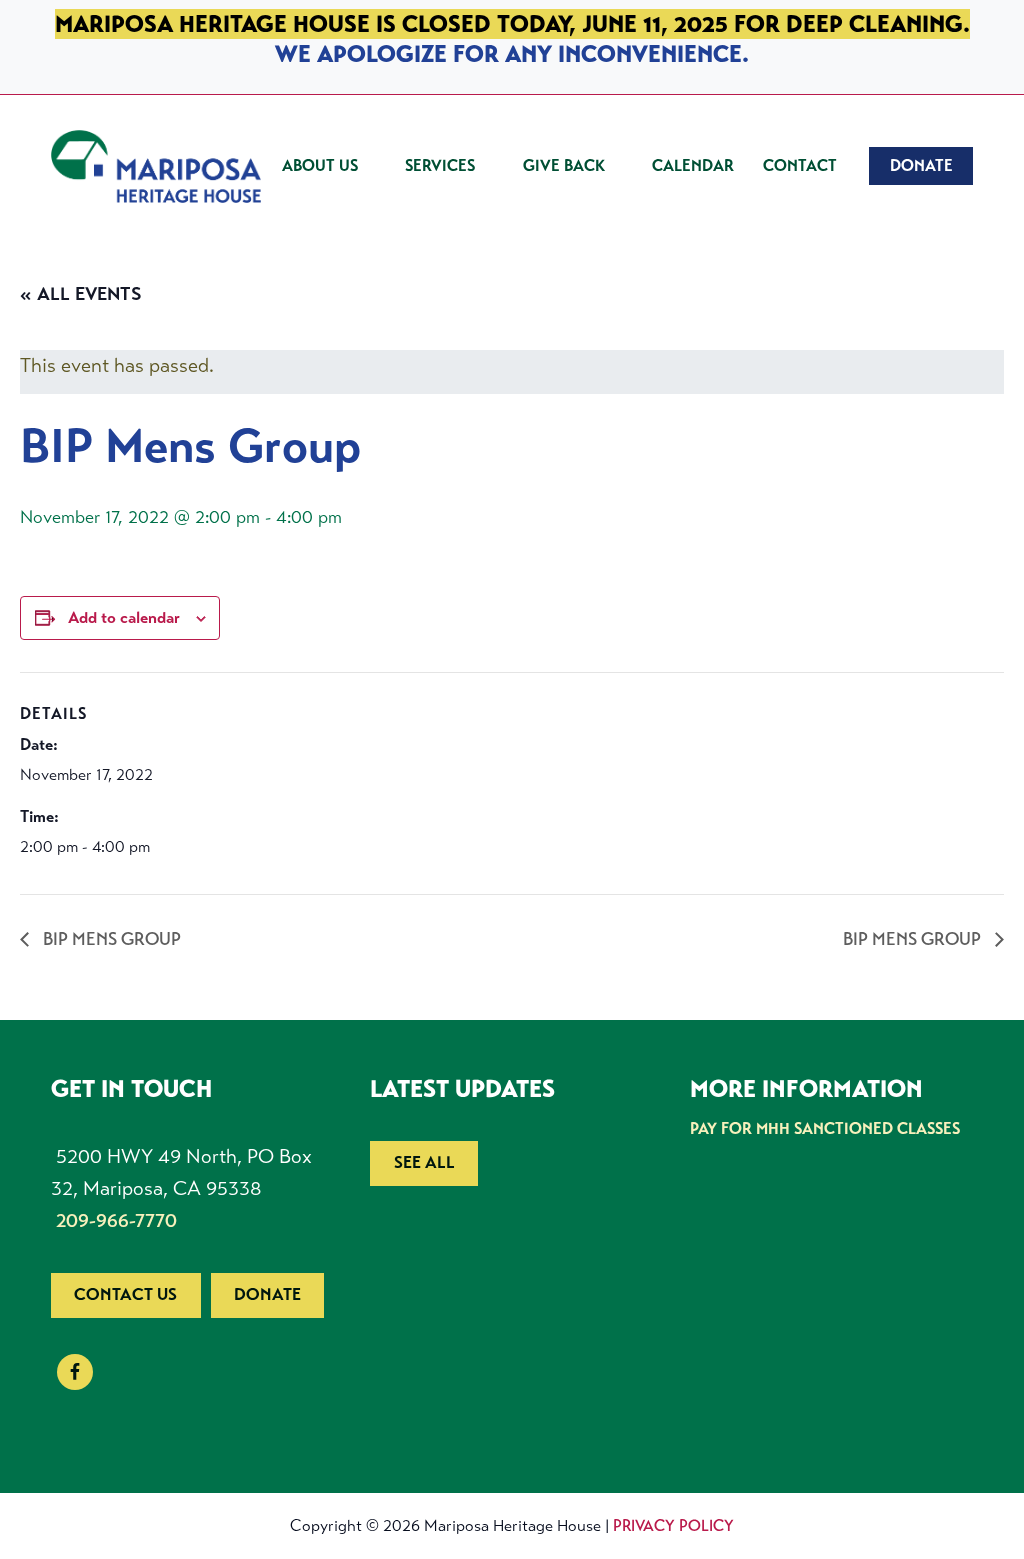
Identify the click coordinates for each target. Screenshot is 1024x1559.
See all (424, 1162)
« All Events (81, 294)
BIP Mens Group (110, 939)
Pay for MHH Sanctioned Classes (825, 1128)
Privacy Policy (673, 1525)
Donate (267, 1294)
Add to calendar (124, 617)
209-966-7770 (116, 1220)
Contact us (125, 1294)
